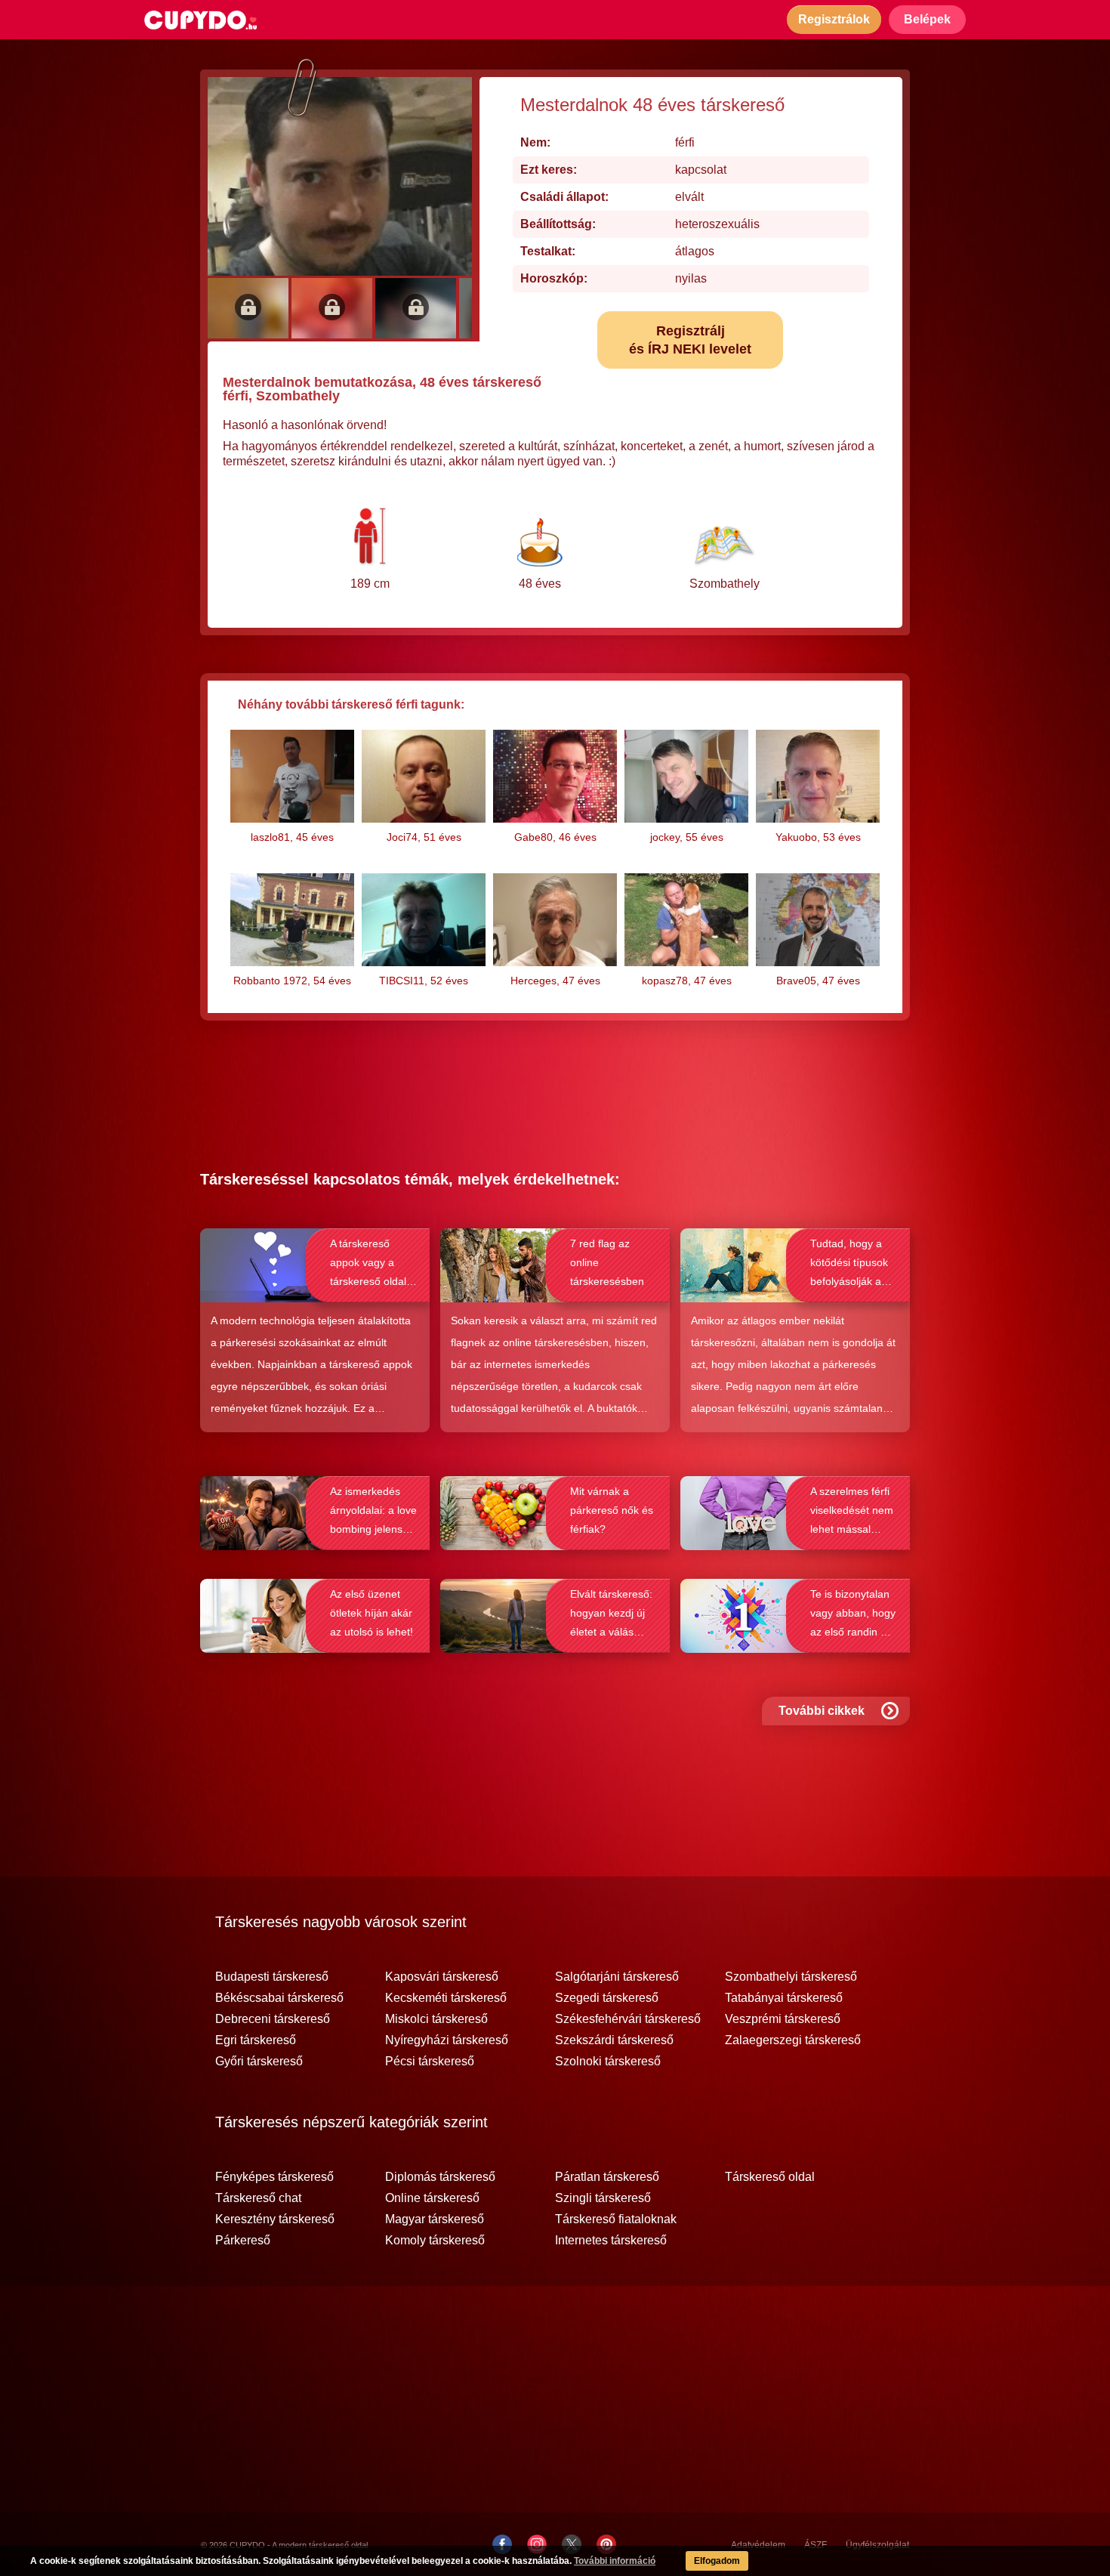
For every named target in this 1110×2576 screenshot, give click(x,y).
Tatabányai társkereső (784, 1998)
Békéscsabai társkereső (279, 1998)
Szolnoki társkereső (608, 2062)
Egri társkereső (256, 2040)
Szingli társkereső (603, 2198)
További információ (615, 2561)
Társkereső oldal (770, 2177)
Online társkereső (432, 2198)
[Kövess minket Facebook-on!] (502, 2544)
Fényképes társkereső (274, 2177)
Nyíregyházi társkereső (447, 2040)
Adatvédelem (758, 2545)
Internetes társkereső (611, 2241)
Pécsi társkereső (430, 2062)
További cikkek (822, 1711)
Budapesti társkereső (272, 1977)
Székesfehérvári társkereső (628, 2019)
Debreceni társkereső (273, 2019)
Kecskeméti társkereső (446, 1998)
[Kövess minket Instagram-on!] (537, 2544)
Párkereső (243, 2241)
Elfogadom (717, 2561)
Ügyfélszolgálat (877, 2545)
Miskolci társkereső (436, 2019)
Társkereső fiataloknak (616, 2219)
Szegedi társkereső (607, 1998)
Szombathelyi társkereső (791, 1977)
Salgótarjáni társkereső (617, 1977)
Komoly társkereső (435, 2241)
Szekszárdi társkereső (614, 2040)
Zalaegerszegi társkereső (793, 2040)
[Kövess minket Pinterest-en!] (606, 2544)
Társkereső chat (258, 2198)
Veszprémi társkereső (783, 2019)
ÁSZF (816, 2545)
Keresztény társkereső (275, 2219)
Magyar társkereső (435, 2219)
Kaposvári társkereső (442, 1977)
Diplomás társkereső (440, 2177)
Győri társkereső (259, 2062)
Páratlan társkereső (607, 2177)
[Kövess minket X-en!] (572, 2544)
